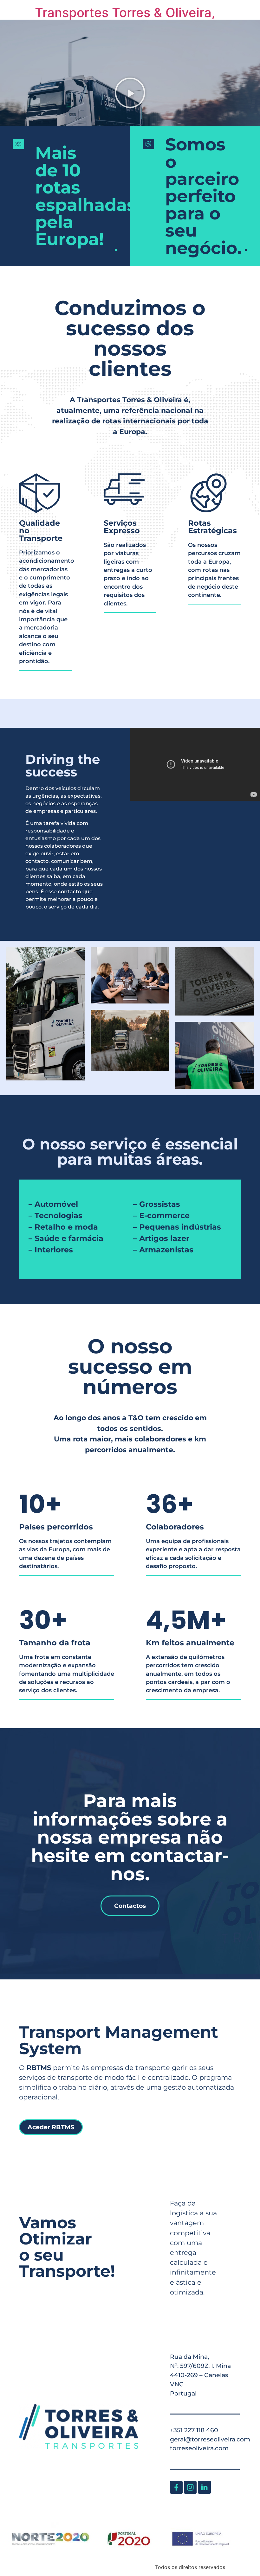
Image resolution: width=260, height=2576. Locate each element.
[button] (130, 93)
